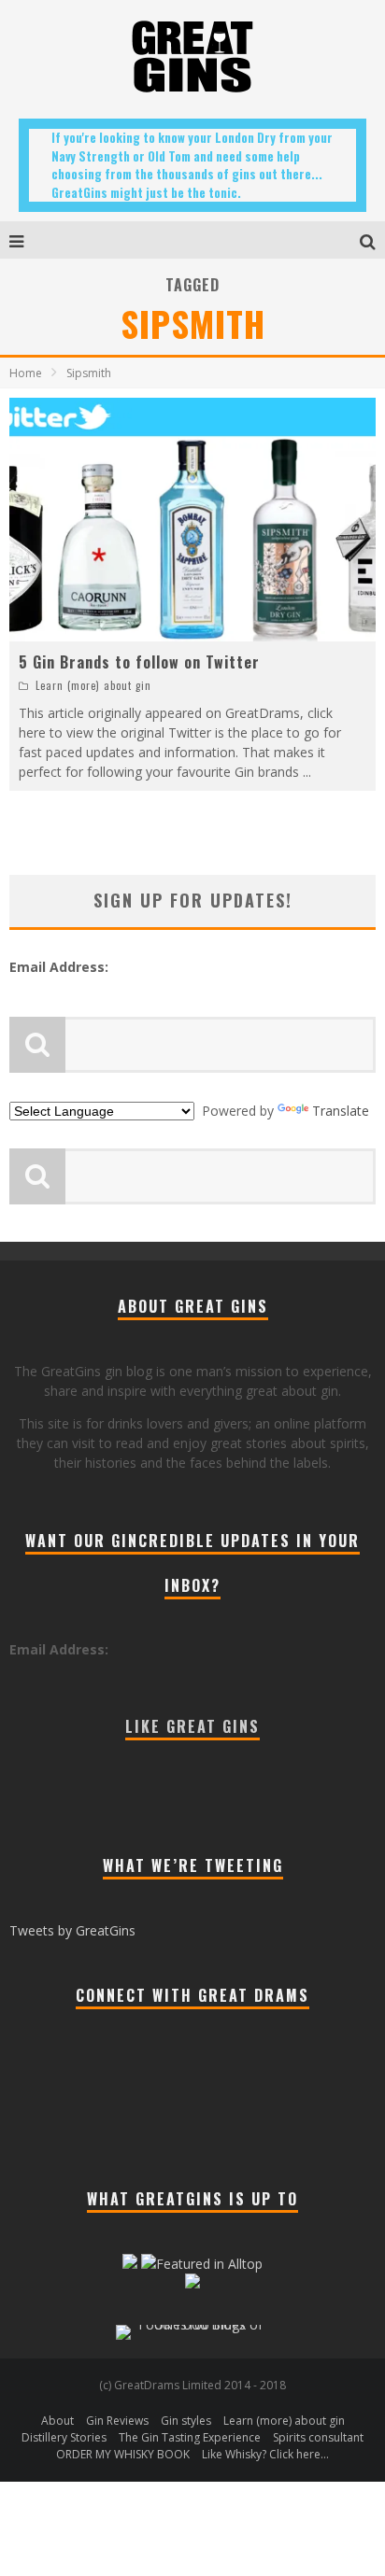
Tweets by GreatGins (72, 1930)
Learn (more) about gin (93, 685)
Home (26, 373)
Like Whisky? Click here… (265, 2454)
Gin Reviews (117, 2421)
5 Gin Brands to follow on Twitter (139, 662)
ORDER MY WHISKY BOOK (123, 2454)
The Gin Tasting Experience (190, 2437)
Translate (341, 1111)
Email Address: (59, 967)
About (57, 2421)
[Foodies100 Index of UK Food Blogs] (193, 2324)
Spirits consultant (318, 2437)
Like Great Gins (192, 1726)
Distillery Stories (64, 2437)
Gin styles (186, 2421)
